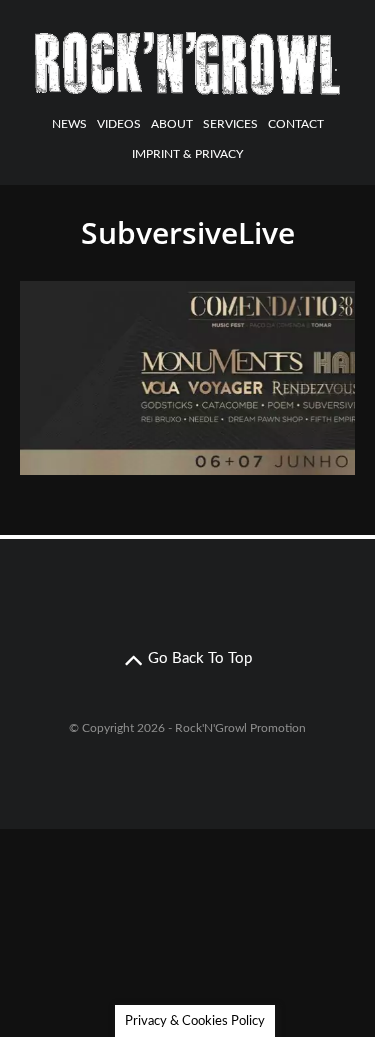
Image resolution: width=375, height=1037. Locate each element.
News (69, 124)
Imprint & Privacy (187, 154)
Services (230, 124)
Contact (296, 124)
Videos (119, 124)
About (172, 124)
